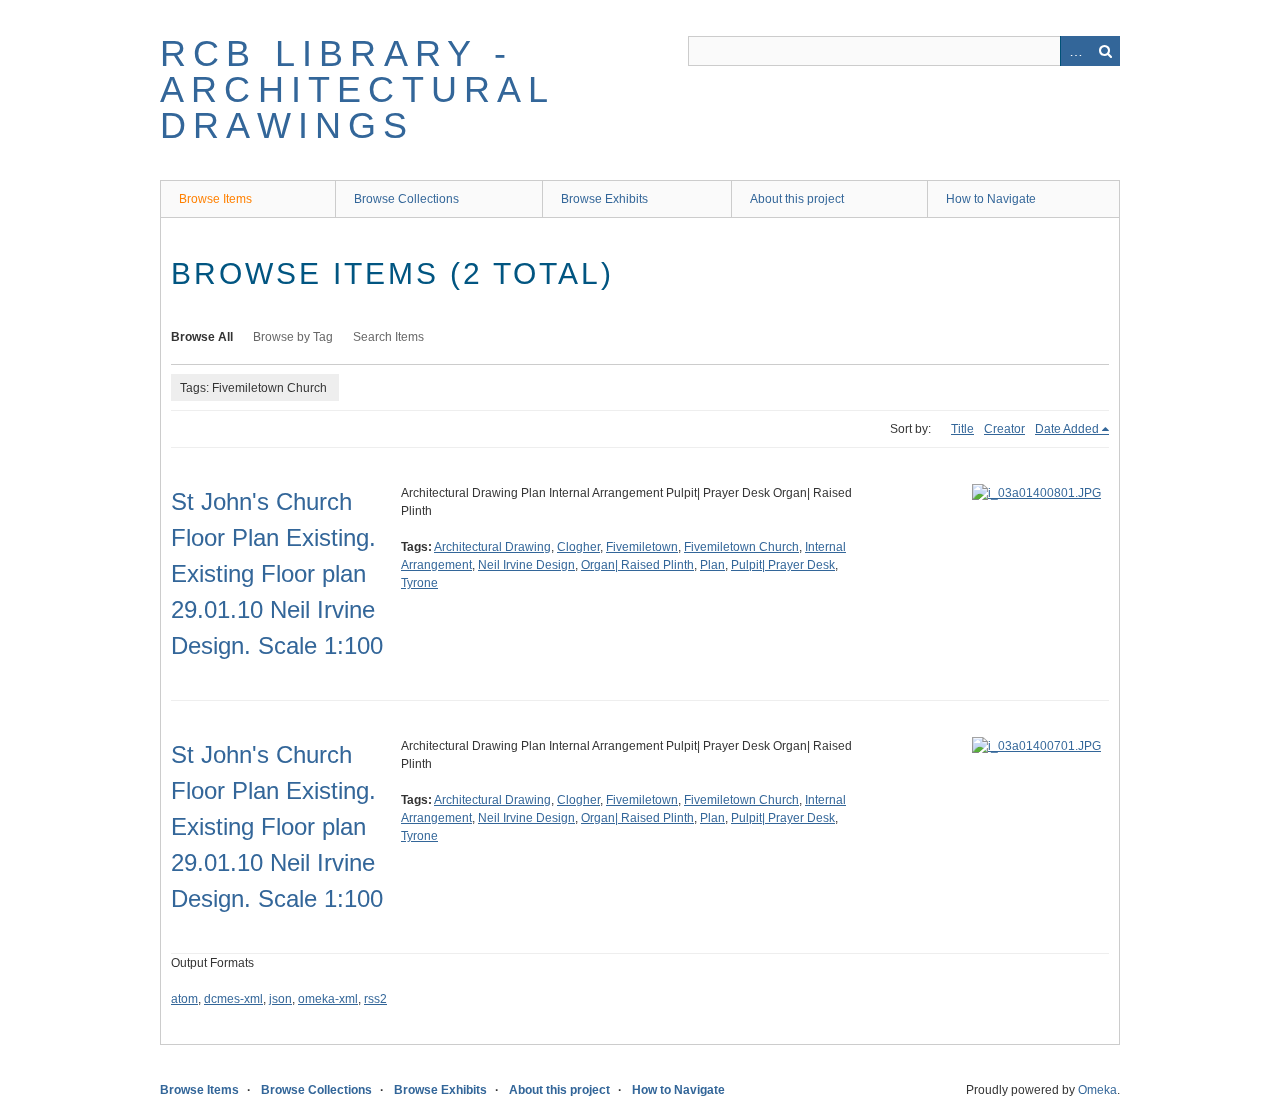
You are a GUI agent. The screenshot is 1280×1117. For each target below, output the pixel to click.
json (280, 999)
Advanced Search (1075, 51)
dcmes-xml (233, 999)
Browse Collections (406, 199)
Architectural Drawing (492, 547)
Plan (712, 565)
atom (184, 999)
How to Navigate (991, 199)
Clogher (578, 547)
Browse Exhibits (604, 199)
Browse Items (215, 199)
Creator (1004, 429)
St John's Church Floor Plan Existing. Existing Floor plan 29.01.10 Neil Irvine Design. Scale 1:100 (277, 573)
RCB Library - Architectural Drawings (357, 89)
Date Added (1067, 429)
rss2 (375, 999)
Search (1105, 51)
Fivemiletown (642, 547)
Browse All (202, 337)
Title (962, 429)
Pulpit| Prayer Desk (783, 565)
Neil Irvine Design (526, 565)
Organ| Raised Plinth (637, 565)
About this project (797, 199)
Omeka (1097, 1090)
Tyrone (419, 583)
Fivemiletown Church (741, 547)
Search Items (388, 337)
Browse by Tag (293, 337)
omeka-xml (328, 999)
